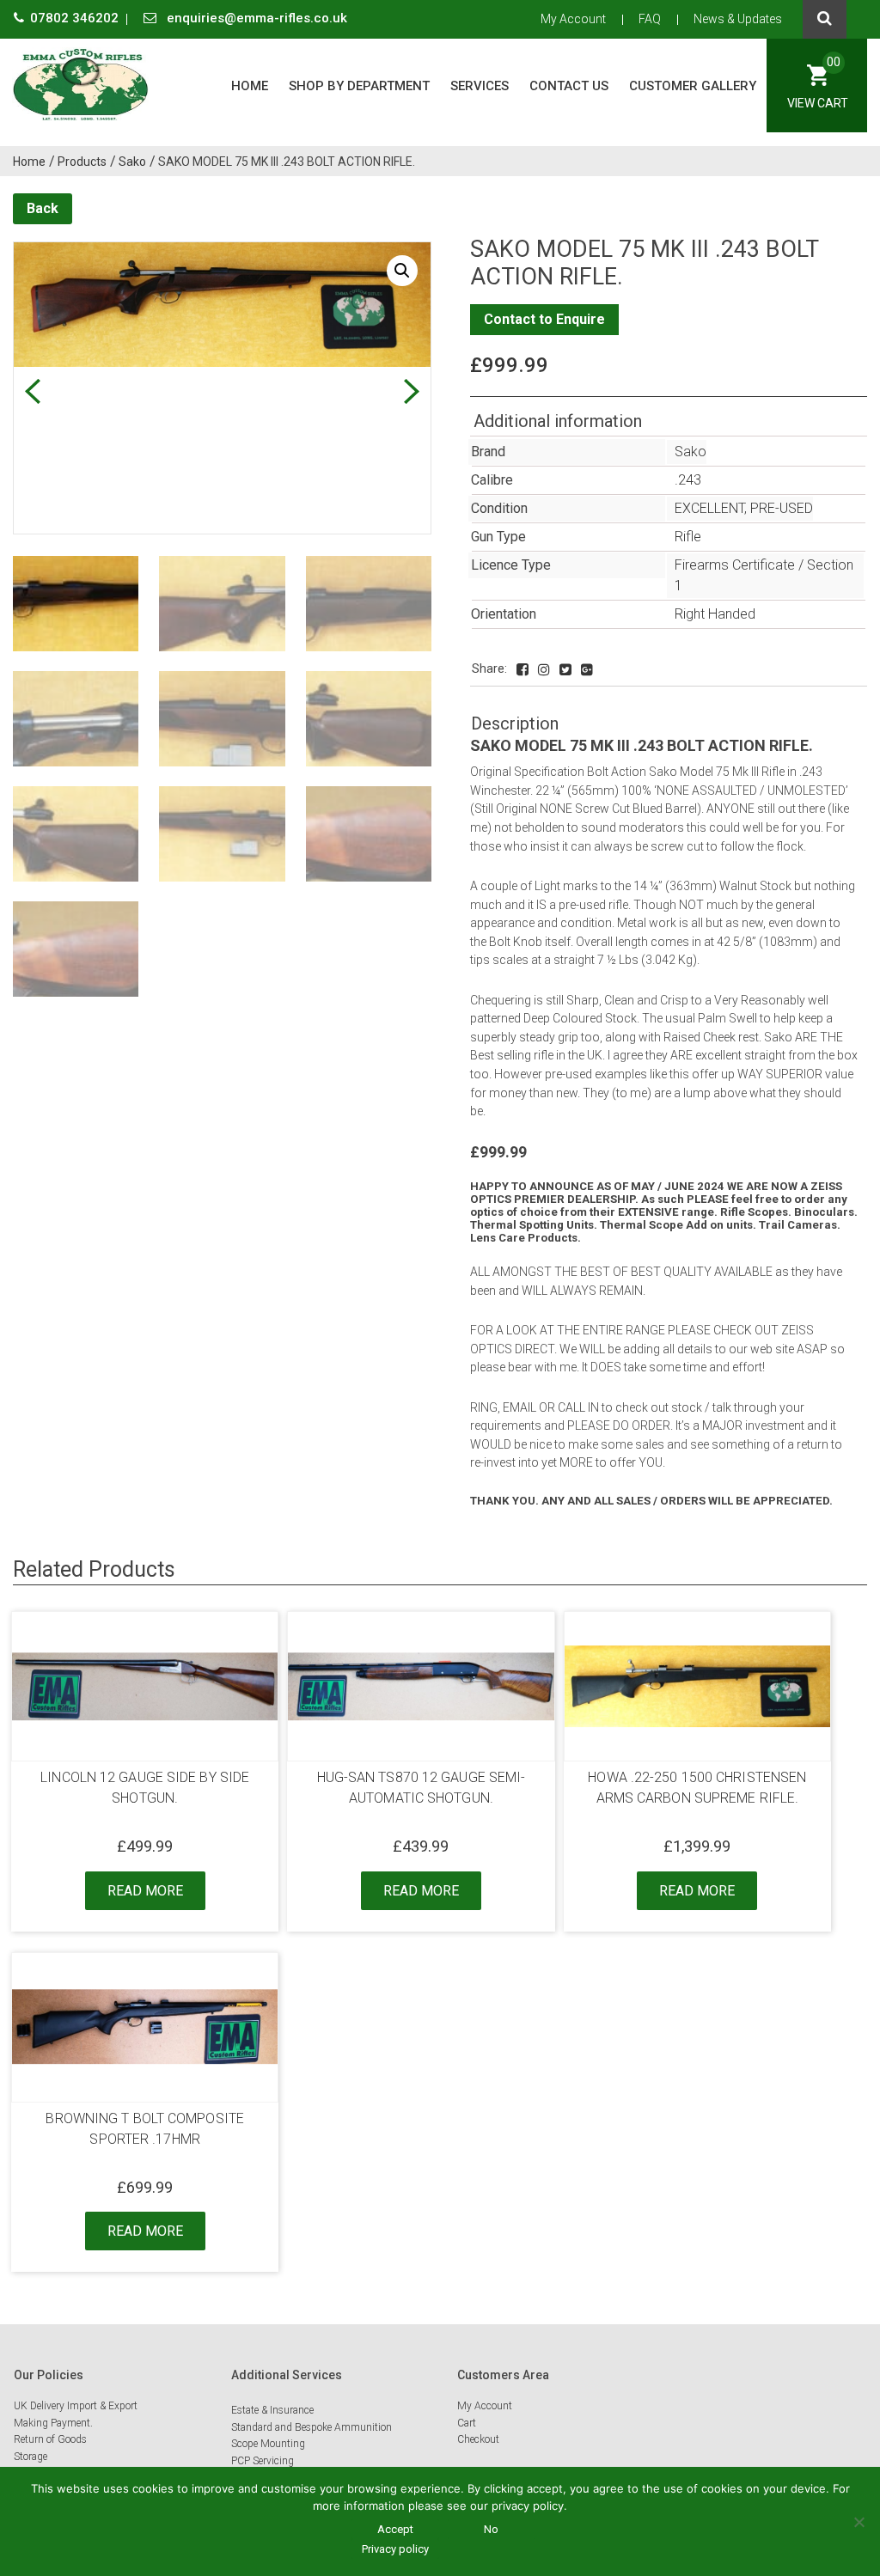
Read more (145, 1891)
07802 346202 (76, 18)
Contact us (569, 86)
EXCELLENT (709, 508)
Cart (467, 2423)
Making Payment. (53, 2423)
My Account (573, 19)
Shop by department (359, 86)
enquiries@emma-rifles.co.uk (255, 18)
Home (250, 86)
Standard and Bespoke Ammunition (312, 2427)
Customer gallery (693, 86)
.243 (688, 480)
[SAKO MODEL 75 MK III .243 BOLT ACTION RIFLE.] (522, 670)
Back (43, 208)
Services (480, 86)
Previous (32, 391)
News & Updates (738, 19)
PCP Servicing (263, 2461)
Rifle (688, 537)
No (491, 2529)
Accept (395, 2529)
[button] (402, 271)
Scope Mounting (268, 2444)
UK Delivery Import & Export (76, 2406)
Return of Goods (50, 2439)
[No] (859, 2522)
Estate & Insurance (272, 2410)
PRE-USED (782, 508)
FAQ (650, 19)
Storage (31, 2457)
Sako (691, 452)
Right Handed (715, 614)
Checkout (478, 2439)
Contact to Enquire (544, 319)
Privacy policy (395, 2549)
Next (411, 391)
